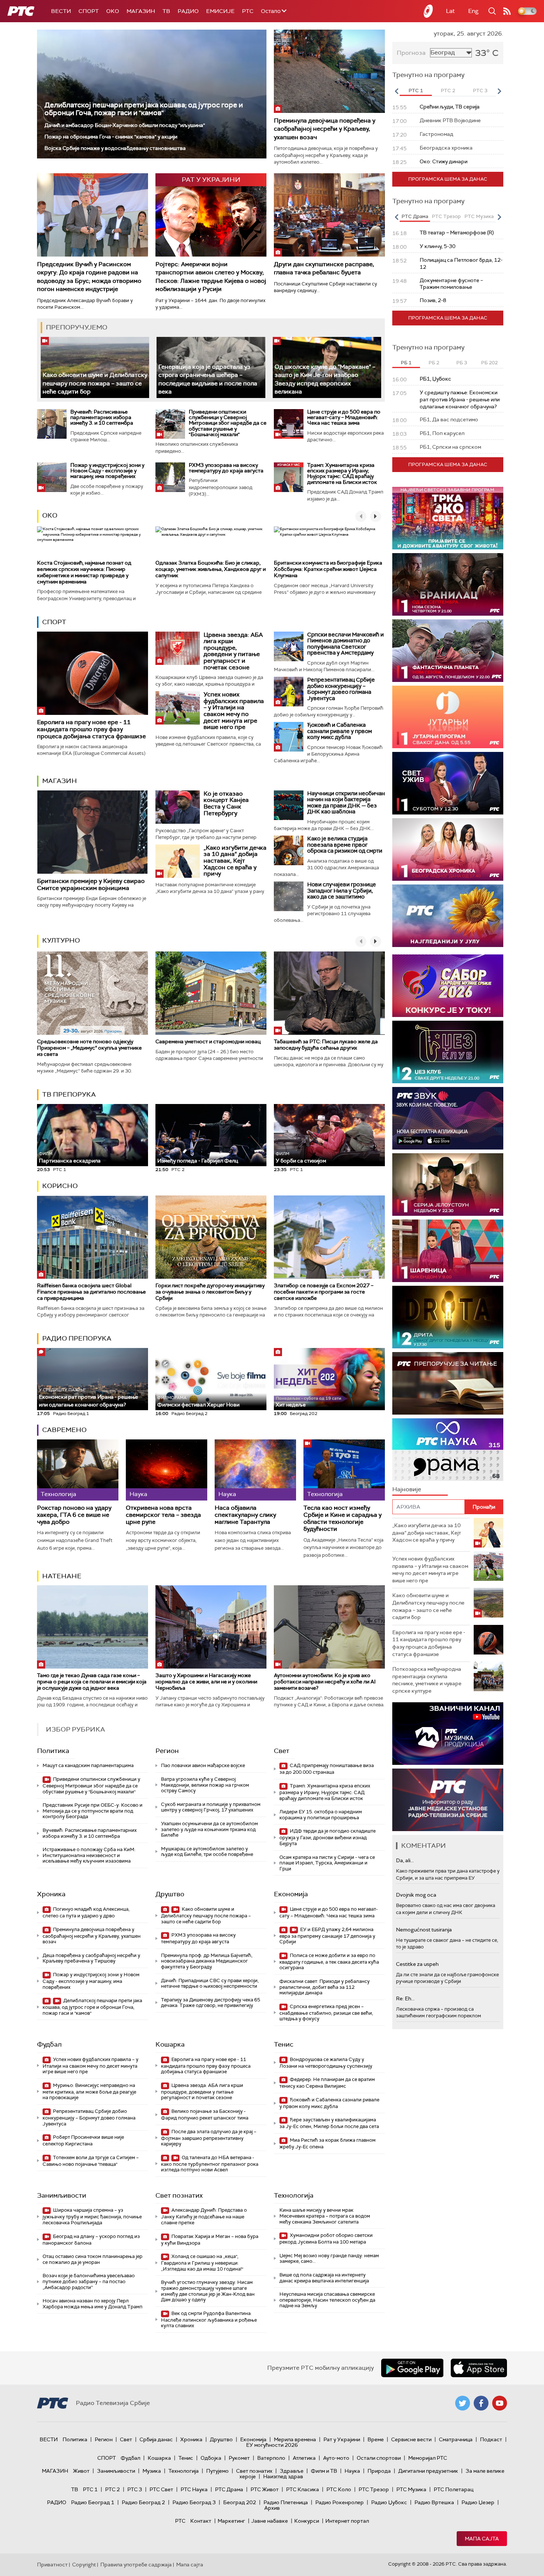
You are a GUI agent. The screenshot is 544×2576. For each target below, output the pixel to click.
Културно (61, 940)
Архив (272, 2508)
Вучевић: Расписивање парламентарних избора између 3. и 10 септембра (102, 417)
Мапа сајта (482, 2539)
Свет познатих (179, 2195)
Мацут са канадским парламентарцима (88, 1765)
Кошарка (170, 2044)
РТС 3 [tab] (480, 91)
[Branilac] (448, 584)
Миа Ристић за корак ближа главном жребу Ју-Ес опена (328, 2143)
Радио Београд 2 (143, 2502)
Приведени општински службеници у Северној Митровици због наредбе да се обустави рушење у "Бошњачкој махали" (228, 423)
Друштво (170, 1894)
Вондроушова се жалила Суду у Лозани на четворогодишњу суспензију (326, 2063)
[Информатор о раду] (448, 1800)
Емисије (220, 11)
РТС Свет (161, 2489)
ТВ (166, 11)
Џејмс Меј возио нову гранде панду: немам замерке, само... (329, 2259)
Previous (396, 91)
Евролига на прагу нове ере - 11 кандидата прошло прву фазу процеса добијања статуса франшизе (91, 729)
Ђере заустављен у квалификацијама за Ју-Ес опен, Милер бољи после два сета (329, 2123)
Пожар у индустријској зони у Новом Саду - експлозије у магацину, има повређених (107, 471)
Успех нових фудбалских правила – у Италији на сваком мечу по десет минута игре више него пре (234, 711)
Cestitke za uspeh (417, 1964)
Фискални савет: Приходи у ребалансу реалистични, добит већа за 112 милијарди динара (325, 1987)
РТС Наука (194, 2489)
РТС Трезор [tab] (446, 216)
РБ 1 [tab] (406, 363)
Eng (473, 11)
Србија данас (156, 2439)
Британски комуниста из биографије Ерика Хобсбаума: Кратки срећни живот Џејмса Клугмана (328, 569)
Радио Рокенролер (340, 2502)
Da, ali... (405, 1860)
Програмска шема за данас (448, 179)
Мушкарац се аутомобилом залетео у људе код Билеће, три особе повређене (207, 1852)
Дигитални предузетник (428, 2471)
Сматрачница (456, 2439)
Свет (282, 1751)
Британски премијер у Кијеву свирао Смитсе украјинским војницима (91, 884)
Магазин (141, 11)
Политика (53, 1751)
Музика (152, 2471)
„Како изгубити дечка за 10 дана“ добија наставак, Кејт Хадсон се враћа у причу (235, 861)
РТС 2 (113, 2489)
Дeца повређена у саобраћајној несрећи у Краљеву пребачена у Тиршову (91, 1958)
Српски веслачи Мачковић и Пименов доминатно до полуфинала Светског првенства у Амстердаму (345, 644)
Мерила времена (295, 2439)
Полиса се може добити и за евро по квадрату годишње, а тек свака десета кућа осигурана (329, 1962)
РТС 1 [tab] (416, 91)
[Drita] (448, 1317)
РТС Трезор (374, 2489)
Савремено (64, 1430)
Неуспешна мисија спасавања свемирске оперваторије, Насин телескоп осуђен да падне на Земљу (327, 2300)
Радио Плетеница (286, 2502)
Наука (352, 2471)
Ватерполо (271, 2458)
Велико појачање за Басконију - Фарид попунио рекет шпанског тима (205, 2115)
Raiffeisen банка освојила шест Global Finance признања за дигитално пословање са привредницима (91, 1292)
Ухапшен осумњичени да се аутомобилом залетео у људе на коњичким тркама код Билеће (209, 1829)
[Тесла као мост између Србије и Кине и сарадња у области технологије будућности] (344, 1470)
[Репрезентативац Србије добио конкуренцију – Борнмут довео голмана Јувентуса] (289, 692)
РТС (248, 11)
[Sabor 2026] (448, 986)
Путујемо (217, 2471)
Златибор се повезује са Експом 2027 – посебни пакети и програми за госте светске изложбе (324, 1292)
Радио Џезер (478, 2502)
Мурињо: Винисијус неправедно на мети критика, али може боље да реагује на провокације (89, 2092)
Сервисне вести (411, 2439)
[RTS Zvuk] (448, 1118)
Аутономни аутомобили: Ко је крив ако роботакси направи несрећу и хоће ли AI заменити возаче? (325, 1682)
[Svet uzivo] (448, 783)
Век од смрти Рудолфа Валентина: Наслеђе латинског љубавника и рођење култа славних (209, 2320)
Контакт (201, 2521)
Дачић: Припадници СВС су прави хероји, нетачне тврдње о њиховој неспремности (210, 1983)
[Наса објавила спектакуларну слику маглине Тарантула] (255, 1470)
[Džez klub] (448, 1052)
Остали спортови (379, 2458)
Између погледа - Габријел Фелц (198, 1161)
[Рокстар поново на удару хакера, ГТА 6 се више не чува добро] (78, 1470)
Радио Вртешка (434, 2502)
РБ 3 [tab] (462, 363)
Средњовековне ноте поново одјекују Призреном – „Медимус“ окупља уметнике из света (89, 1048)
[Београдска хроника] (448, 849)
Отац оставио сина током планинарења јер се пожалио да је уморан (93, 2259)
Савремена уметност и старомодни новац (208, 1041)
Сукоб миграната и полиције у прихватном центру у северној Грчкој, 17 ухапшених (211, 1807)
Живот (81, 2471)
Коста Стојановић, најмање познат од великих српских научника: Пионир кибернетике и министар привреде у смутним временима (84, 572)
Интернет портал (347, 2521)
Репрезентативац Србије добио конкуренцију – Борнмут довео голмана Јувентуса (341, 689)
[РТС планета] (429, 11)
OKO (113, 11)
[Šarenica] (448, 1251)
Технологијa (294, 2195)
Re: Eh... (405, 1998)
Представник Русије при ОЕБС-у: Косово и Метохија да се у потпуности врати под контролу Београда (93, 1811)
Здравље (292, 2471)
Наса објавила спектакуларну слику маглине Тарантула (245, 1515)
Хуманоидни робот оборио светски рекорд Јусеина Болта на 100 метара (326, 2239)
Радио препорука (77, 1338)
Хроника (51, 1894)
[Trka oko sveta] (448, 518)
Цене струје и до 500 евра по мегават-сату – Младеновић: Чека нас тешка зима (344, 417)
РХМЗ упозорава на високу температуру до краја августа (226, 468)
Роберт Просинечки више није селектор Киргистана (83, 2140)
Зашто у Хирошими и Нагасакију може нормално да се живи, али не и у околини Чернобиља (206, 1682)
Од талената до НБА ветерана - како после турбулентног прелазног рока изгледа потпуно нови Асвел (210, 2164)
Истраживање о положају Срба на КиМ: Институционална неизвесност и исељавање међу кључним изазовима (89, 1855)
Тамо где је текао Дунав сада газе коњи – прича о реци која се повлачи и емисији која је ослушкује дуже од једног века (92, 1682)
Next (499, 91)
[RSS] (507, 11)
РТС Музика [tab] (479, 216)
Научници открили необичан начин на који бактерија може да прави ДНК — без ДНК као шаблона (346, 803)
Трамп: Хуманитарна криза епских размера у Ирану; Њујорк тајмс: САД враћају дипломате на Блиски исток (342, 474)
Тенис (284, 2044)
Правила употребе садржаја (136, 2565)
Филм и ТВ (324, 2471)
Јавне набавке (270, 2521)
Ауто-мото (336, 2458)
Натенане (62, 1576)
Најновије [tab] (407, 1489)
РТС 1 (90, 2489)
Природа (379, 2471)
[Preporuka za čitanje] (448, 1383)
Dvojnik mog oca (416, 1895)
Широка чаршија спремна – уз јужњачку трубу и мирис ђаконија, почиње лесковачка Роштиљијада (92, 2216)
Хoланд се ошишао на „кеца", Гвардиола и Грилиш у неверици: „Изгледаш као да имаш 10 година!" (202, 2263)
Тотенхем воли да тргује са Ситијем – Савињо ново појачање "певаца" (91, 2161)
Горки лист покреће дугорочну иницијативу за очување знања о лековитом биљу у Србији (210, 1292)
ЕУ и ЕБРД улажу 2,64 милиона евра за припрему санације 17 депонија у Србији (327, 1936)
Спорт (89, 11)
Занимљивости (62, 2195)
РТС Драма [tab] (415, 216)
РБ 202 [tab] (489, 363)
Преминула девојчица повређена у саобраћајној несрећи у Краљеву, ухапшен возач (325, 129)
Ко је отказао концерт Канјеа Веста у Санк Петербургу (226, 803)
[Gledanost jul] (448, 916)
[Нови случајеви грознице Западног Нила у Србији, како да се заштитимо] (289, 896)
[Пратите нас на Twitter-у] (463, 2403)
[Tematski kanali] (448, 1450)
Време (376, 2439)
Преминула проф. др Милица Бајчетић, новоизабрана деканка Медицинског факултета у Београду (207, 1961)
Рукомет (239, 2458)
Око (50, 515)
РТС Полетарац (454, 2489)
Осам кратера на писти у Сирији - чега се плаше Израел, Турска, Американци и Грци (327, 1863)
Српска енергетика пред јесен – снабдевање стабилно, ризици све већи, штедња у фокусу (326, 2013)
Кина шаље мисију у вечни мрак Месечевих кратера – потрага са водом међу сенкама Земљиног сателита (325, 2216)
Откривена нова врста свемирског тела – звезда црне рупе (163, 1515)
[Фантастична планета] (448, 651)
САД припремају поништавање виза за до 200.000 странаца (327, 1769)
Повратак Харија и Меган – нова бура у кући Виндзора (210, 2240)
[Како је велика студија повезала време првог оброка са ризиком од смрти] (289, 850)
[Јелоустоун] (448, 1185)
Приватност (52, 2565)
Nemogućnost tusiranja (424, 1930)
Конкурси (307, 2521)
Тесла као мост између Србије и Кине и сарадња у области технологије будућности (342, 1518)
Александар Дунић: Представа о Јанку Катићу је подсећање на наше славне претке (204, 2216)
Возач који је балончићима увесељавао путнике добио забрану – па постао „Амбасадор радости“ (89, 2281)
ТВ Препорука (69, 1094)
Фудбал (49, 2044)
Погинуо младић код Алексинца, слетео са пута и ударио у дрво (86, 1912)
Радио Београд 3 (194, 2502)
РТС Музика (411, 2489)
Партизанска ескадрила (70, 1157)
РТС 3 (135, 2489)
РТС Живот (265, 2489)
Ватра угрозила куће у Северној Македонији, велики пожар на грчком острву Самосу (205, 1785)
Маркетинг (231, 2521)
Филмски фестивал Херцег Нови (198, 1401)
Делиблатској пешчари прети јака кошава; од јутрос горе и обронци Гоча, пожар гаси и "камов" (144, 109)
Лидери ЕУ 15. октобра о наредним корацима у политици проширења (321, 1815)
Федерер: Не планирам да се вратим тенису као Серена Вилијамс (327, 2083)
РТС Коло (339, 2489)
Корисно (60, 1186)
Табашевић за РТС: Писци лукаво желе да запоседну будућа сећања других (326, 1045)
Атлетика (304, 2458)
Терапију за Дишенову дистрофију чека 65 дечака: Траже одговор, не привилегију (211, 2003)
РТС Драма (229, 2489)
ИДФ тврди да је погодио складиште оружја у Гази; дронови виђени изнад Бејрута (328, 1837)
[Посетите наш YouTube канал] (500, 2403)
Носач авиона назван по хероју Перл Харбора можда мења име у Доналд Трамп (93, 2304)
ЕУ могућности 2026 (272, 2445)
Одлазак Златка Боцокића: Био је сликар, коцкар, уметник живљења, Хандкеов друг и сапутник (211, 569)
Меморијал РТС (428, 2458)
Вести (61, 11)
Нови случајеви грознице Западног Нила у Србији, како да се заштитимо (342, 891)
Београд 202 (240, 2502)
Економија (291, 1894)
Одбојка (211, 2458)
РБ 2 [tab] (434, 363)
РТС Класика (303, 2489)
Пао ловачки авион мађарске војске (203, 1765)
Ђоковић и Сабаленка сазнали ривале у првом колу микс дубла (340, 731)
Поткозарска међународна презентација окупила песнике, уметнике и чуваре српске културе (427, 1680)
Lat (450, 11)
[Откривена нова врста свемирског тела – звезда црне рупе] (167, 1470)
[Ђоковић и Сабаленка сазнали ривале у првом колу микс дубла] (289, 737)
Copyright (84, 2565)
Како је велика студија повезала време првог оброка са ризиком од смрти (345, 845)
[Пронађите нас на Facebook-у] (481, 2403)
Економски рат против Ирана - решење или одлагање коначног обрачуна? (88, 1397)
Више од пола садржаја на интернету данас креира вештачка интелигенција (324, 2278)
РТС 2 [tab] (448, 91)
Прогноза (411, 53)
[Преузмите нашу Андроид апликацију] (412, 2368)
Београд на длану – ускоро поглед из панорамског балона (91, 2240)
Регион (167, 1751)
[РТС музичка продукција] (448, 1734)
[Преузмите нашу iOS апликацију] (479, 2368)
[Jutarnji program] (448, 717)
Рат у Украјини (342, 2439)
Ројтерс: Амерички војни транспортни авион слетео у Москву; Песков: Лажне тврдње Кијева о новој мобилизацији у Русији (211, 277)
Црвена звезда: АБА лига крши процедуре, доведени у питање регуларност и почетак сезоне (233, 651)
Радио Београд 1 (93, 2502)
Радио (188, 11)
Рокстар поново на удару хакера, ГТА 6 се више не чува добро (74, 1515)
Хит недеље (291, 1405)
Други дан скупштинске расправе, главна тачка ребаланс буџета (324, 268)
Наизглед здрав (283, 2476)
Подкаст (491, 2439)
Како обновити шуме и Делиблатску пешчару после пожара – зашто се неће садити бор (95, 383)
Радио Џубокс (389, 2502)
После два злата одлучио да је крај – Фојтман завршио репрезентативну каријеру (209, 2138)
